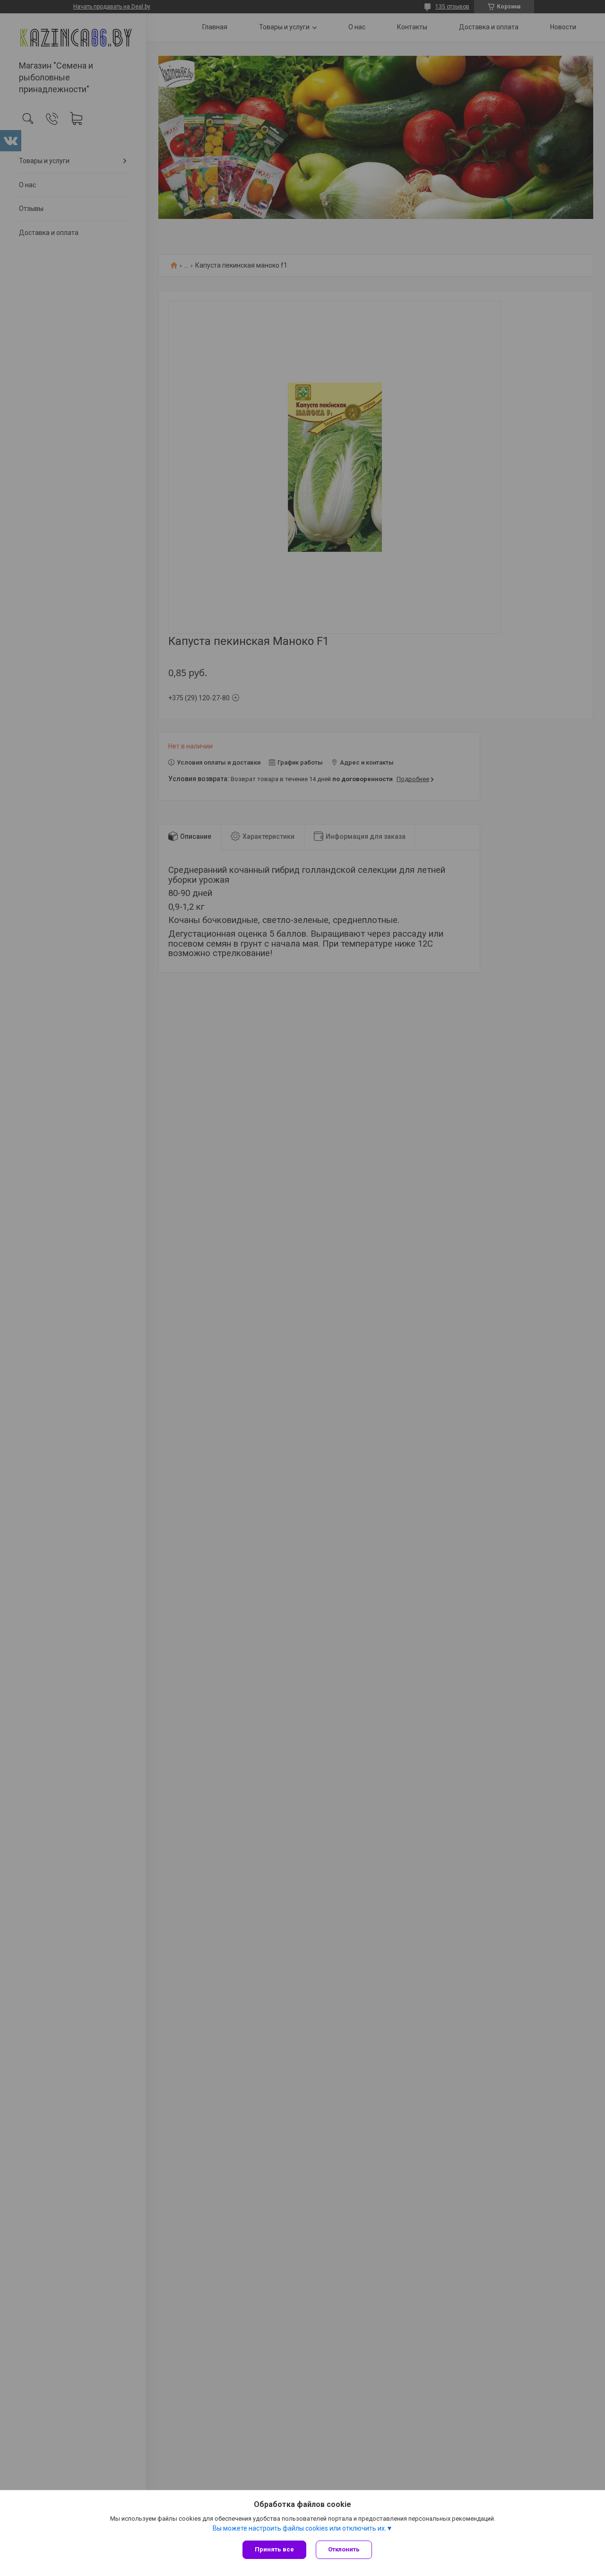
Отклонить (344, 2549)
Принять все (274, 2549)
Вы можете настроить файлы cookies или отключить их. (299, 2528)
